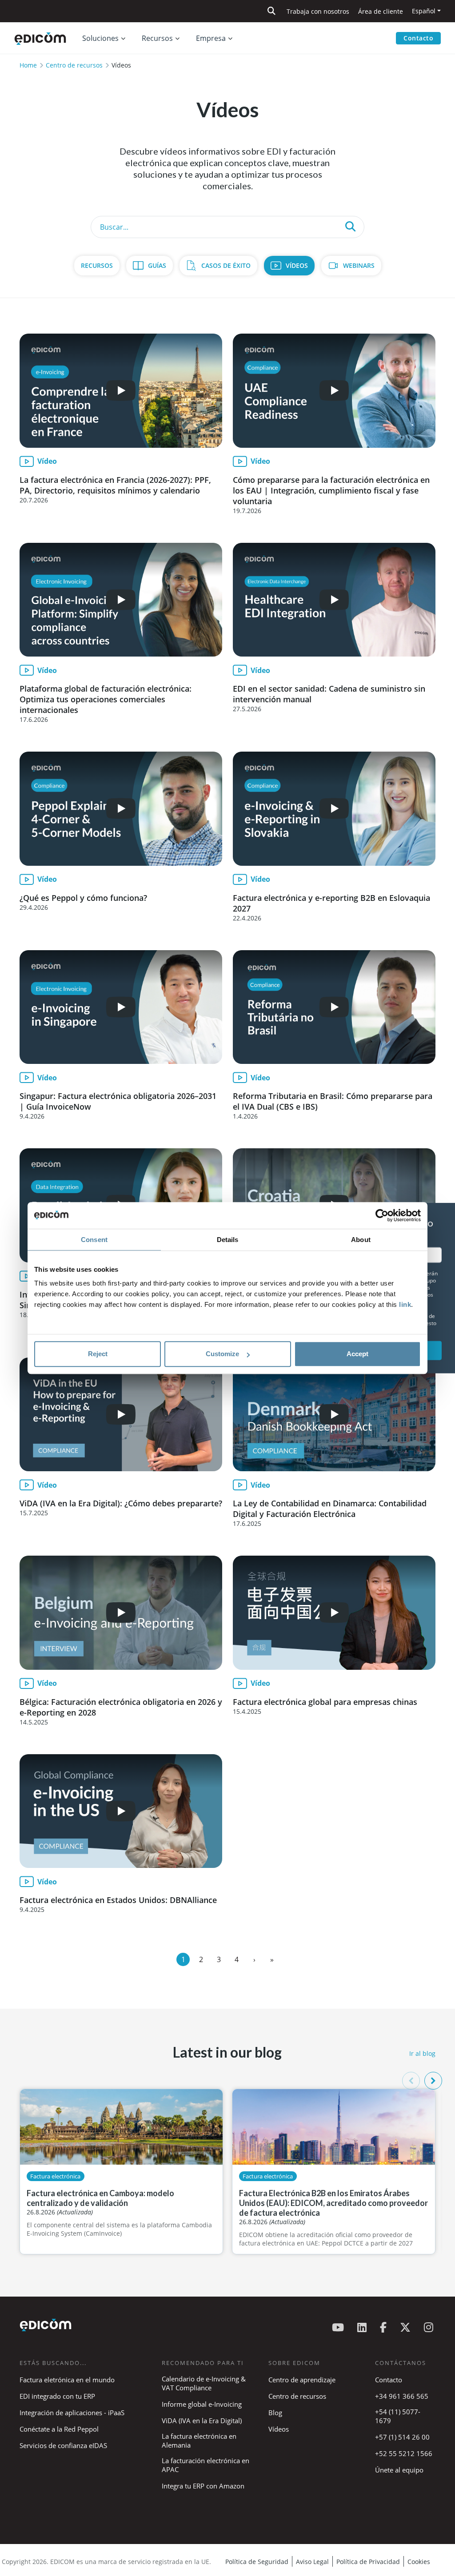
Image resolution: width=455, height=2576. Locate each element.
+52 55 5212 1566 (404, 2453)
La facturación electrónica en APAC (206, 2465)
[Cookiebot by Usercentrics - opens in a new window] (382, 1215)
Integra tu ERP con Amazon (203, 2486)
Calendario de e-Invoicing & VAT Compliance (204, 2383)
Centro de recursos (74, 65)
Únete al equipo (399, 2470)
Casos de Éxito (226, 265)
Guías (157, 265)
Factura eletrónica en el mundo (67, 2380)
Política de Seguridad (257, 2562)
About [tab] (361, 1240)
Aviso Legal (312, 2562)
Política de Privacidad (368, 2562)
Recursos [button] (157, 38)
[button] (433, 2081)
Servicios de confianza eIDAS (63, 2445)
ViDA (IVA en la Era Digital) (202, 2421)
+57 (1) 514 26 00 (402, 2437)
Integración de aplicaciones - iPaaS (72, 2413)
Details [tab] (228, 1240)
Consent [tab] (94, 1240)
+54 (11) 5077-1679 (398, 2416)
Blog (275, 2413)
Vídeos (297, 265)
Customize (222, 1354)
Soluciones (100, 38)
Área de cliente (381, 11)
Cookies (419, 2562)
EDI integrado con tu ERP (57, 2396)
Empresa (211, 38)
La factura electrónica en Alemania (199, 2441)
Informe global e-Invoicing (202, 2404)
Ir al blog (422, 2053)
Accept (357, 1354)
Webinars (359, 265)
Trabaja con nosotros (318, 11)
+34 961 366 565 (402, 2396)
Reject (98, 1354)
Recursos (97, 265)
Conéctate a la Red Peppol (59, 2429)
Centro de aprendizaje (302, 2380)
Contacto (418, 38)
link (405, 1304)
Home (28, 65)
